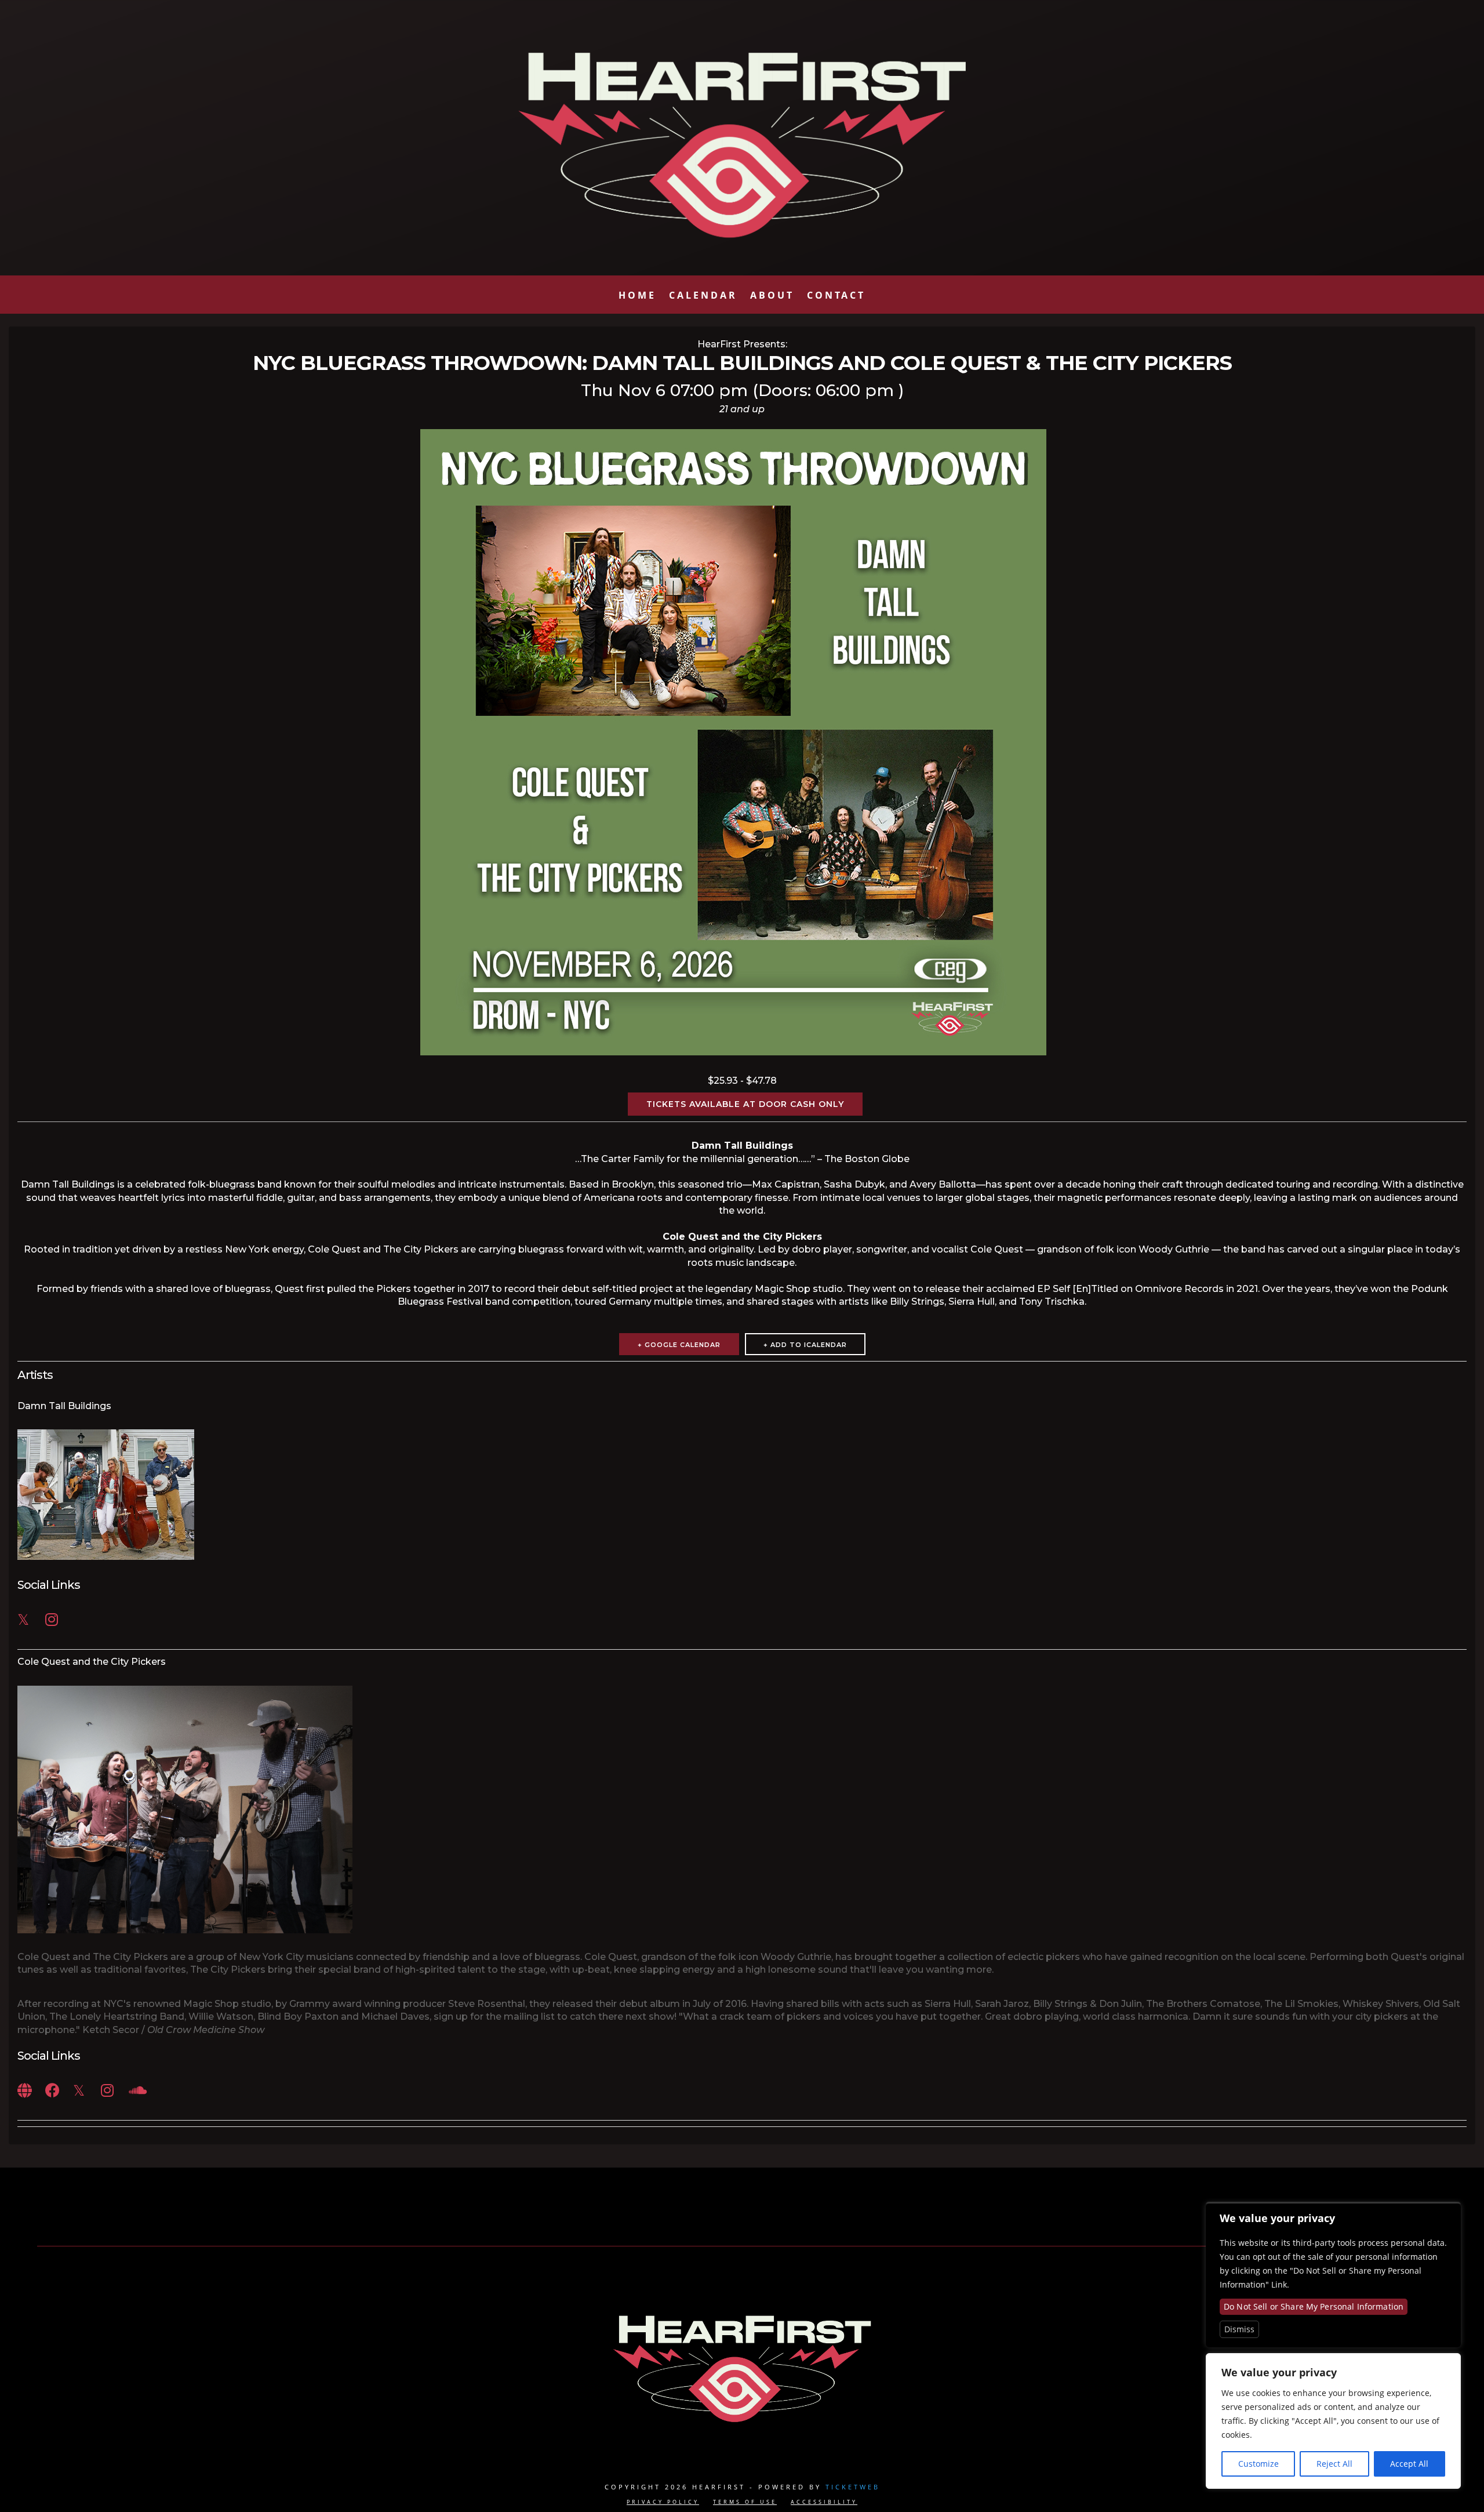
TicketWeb (853, 2487)
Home (637, 298)
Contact (836, 298)
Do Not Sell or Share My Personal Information (1314, 2306)
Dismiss (1239, 2329)
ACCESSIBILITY (824, 2502)
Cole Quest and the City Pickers (92, 1662)
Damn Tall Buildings (64, 1406)
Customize (1259, 2464)
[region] (1333, 2421)
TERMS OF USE (745, 2502)
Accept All (1409, 2464)
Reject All (1334, 2464)
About (772, 298)
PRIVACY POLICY (663, 2502)
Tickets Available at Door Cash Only (745, 1104)
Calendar (703, 298)
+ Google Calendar (679, 1345)
